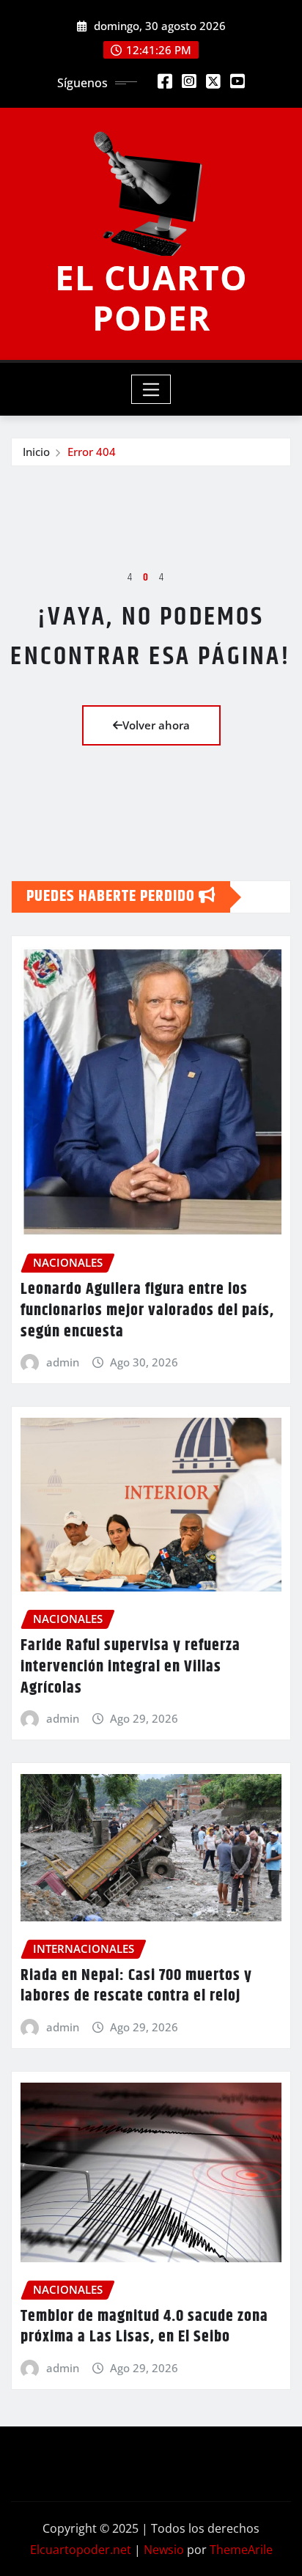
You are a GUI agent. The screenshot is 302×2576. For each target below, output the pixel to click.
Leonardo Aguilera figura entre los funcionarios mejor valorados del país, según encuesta (147, 1310)
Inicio (36, 452)
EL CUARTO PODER (151, 297)
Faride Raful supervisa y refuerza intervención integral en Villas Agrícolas (130, 1667)
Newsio (164, 2550)
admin (63, 1362)
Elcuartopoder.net (81, 2550)
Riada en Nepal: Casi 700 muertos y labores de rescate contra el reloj (136, 1986)
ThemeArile (241, 2550)
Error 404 (92, 452)
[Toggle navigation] (151, 389)
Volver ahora (156, 725)
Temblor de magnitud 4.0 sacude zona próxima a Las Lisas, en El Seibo (144, 2327)
